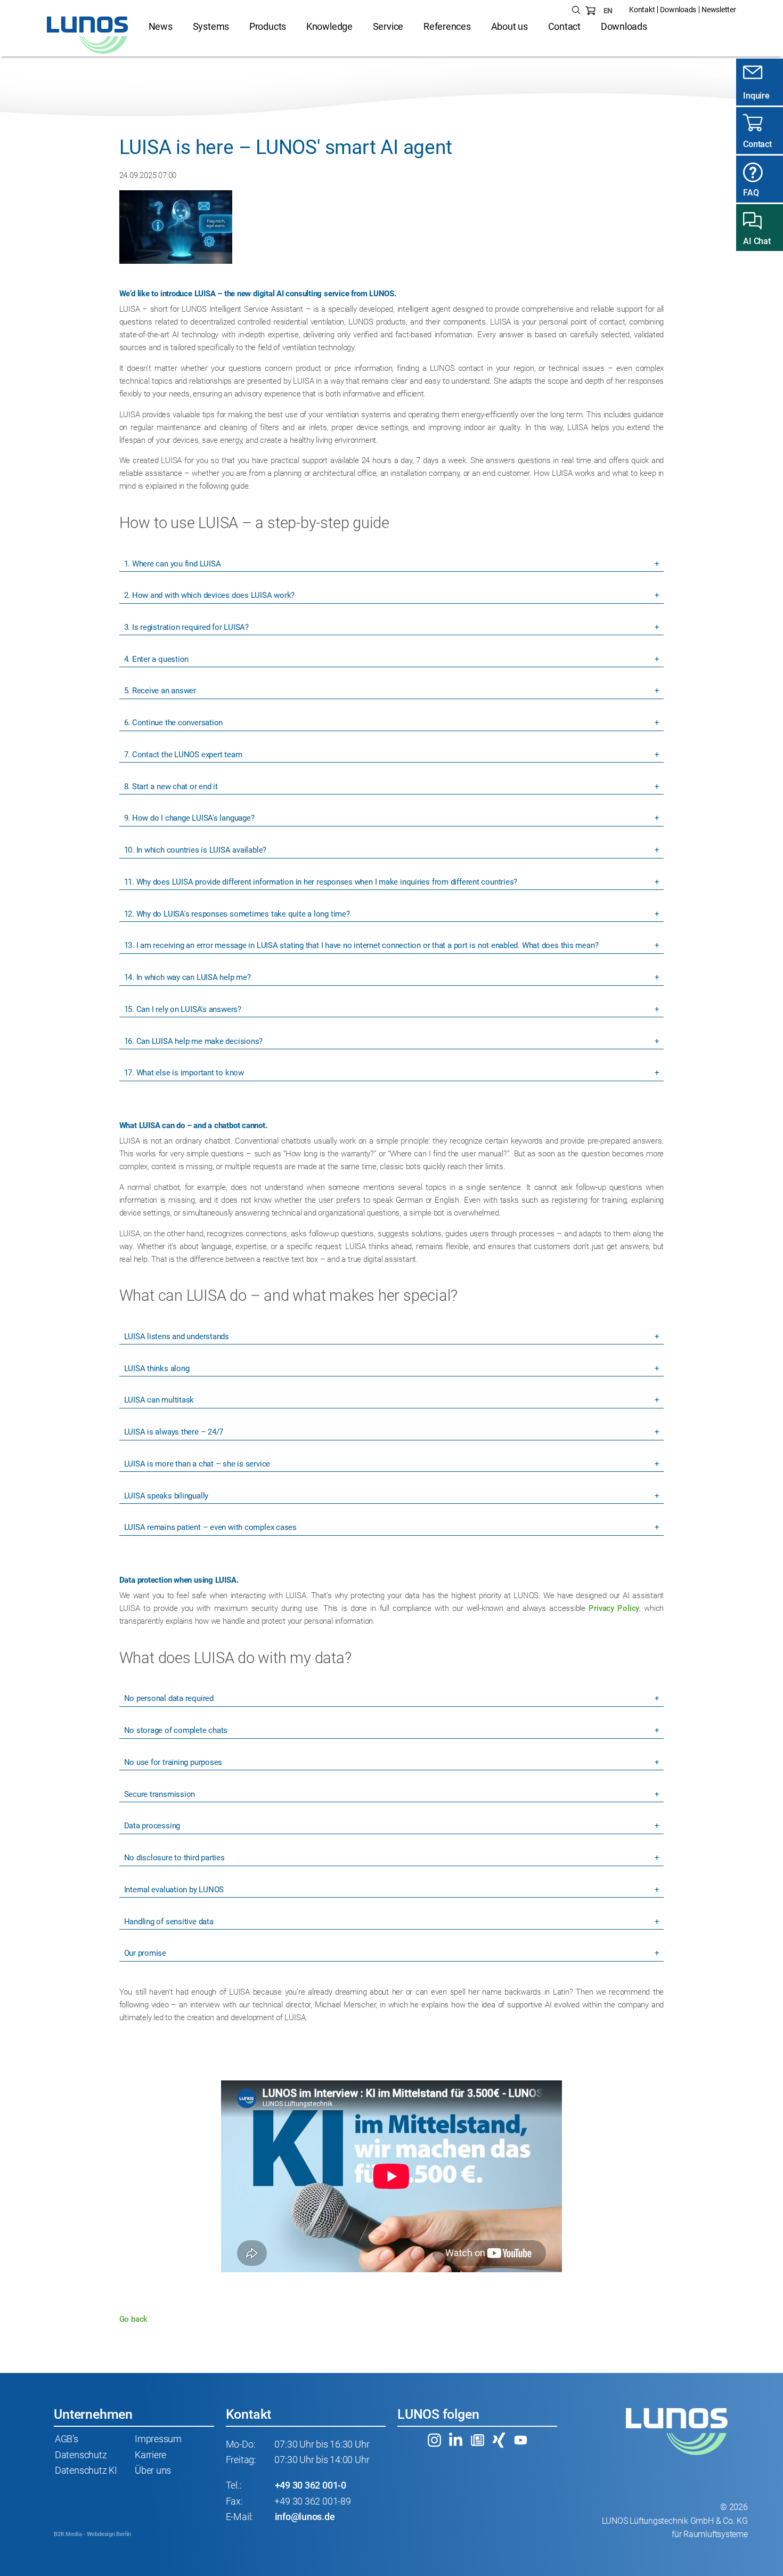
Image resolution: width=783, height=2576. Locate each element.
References (447, 27)
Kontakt (642, 10)
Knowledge (329, 27)
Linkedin (456, 2440)
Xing (499, 2440)
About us (509, 27)
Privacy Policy (614, 1608)
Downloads (678, 10)
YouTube (520, 2440)
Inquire (756, 96)
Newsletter (719, 10)
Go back (133, 2319)
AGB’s (67, 2439)
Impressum (158, 2439)
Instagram (434, 2440)
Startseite (88, 35)
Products (268, 27)
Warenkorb (591, 11)
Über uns (153, 2470)
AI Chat (757, 241)
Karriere (150, 2455)
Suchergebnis (576, 11)
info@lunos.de (305, 2517)
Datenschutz (81, 2455)
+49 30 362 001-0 (311, 2485)
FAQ (751, 193)
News (161, 27)
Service (388, 27)
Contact (564, 27)
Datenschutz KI (86, 2470)
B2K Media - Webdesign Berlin (92, 2534)
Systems (211, 27)
